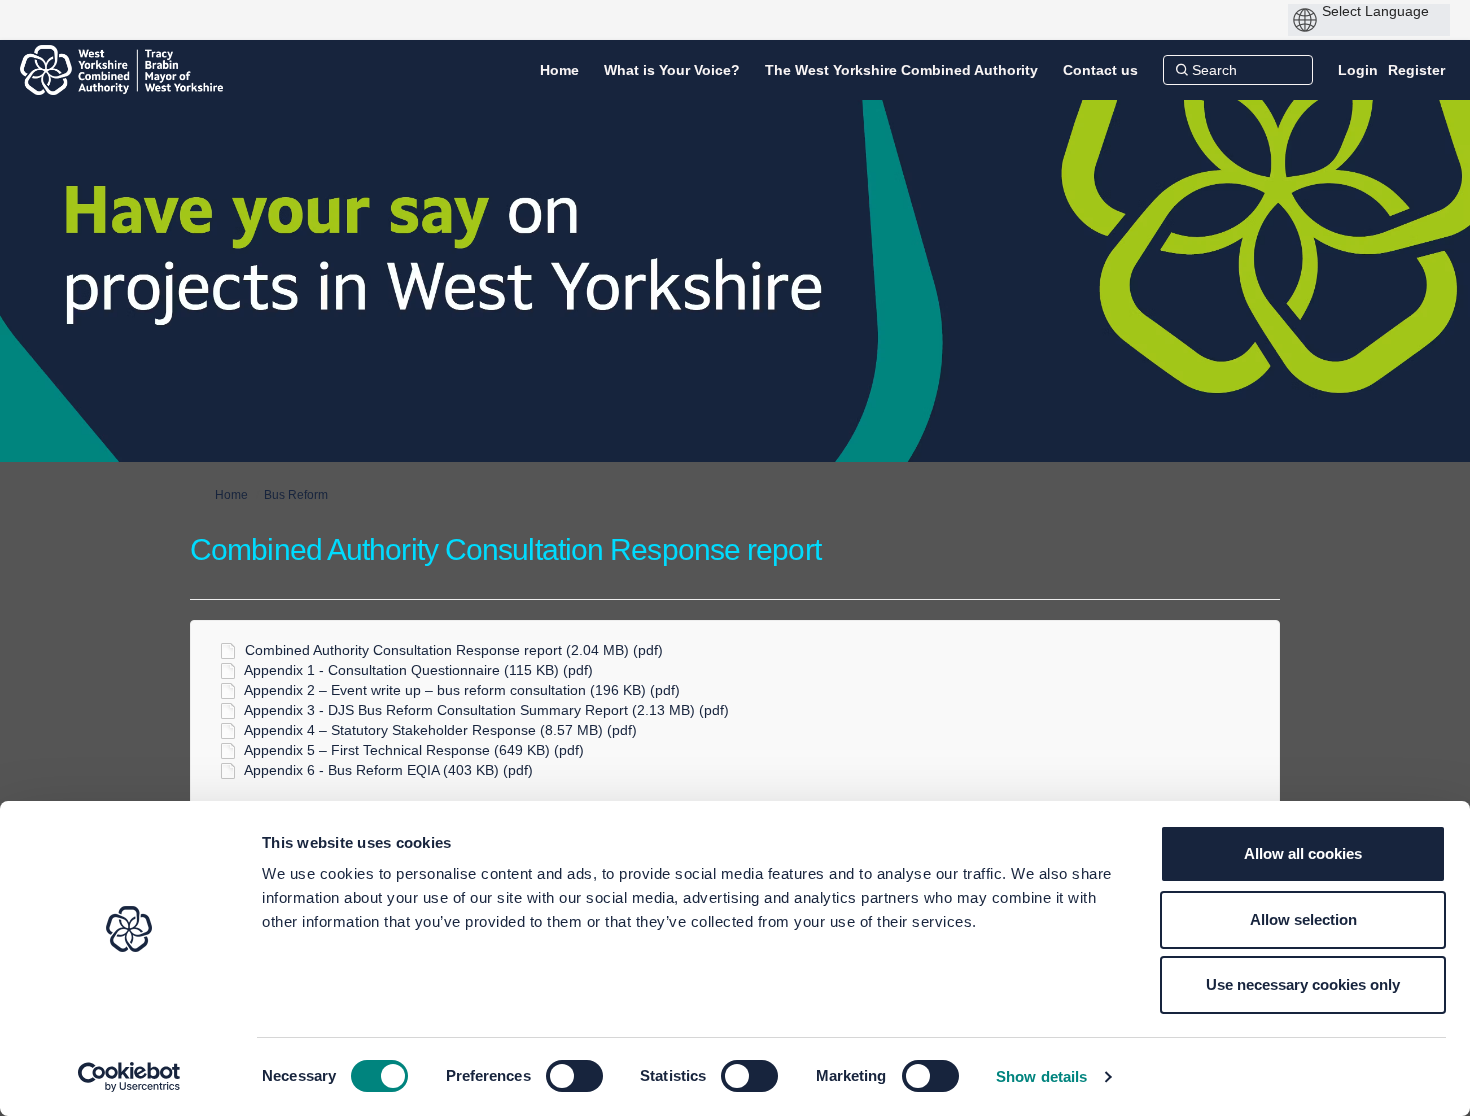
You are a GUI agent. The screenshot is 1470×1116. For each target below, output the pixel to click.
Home (231, 495)
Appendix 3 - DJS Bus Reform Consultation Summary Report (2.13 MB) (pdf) (486, 710)
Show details (1041, 1076)
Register (1416, 70)
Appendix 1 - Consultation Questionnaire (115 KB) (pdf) (418, 670)
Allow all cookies (1303, 853)
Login (1358, 70)
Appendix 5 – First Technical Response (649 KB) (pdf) (414, 750)
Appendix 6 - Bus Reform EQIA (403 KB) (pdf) (388, 770)
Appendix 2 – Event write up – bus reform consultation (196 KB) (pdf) (462, 690)
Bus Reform (296, 495)
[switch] (574, 1076)
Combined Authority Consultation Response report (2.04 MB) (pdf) (454, 650)
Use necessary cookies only (1303, 984)
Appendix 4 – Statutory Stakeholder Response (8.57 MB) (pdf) (440, 730)
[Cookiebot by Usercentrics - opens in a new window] (129, 1077)
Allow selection (1303, 919)
